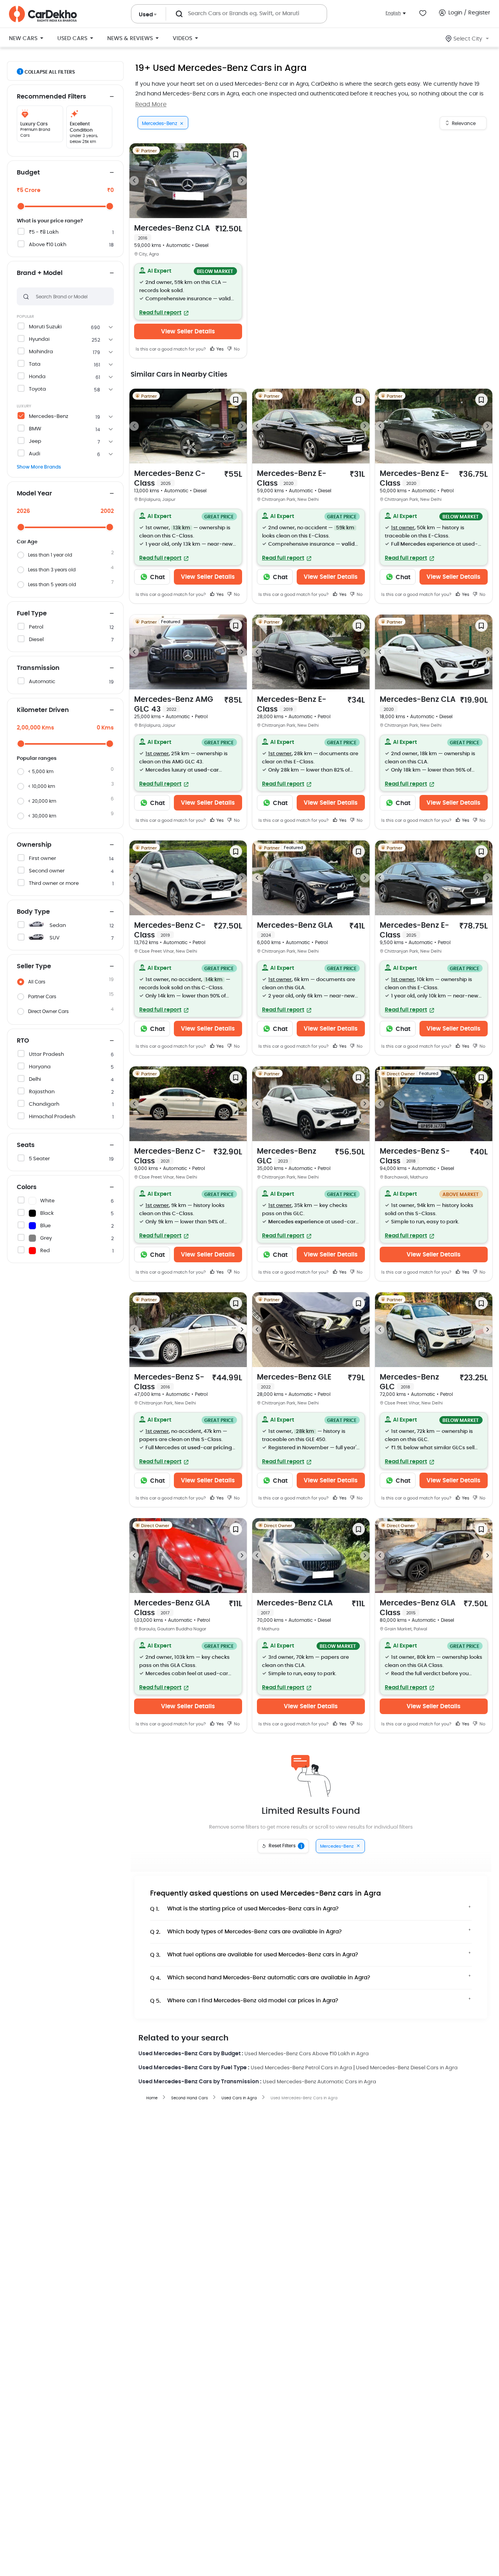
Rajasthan (42, 1092)
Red (45, 1251)
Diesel (36, 640)
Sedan (58, 926)
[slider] (21, 206)
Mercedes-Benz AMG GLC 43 (174, 705)
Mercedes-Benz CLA (172, 233)
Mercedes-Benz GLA (295, 930)
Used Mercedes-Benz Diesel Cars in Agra (407, 2068)
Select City (468, 39)
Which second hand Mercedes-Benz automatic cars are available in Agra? (260, 1978)
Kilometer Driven (43, 710)
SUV (55, 938)
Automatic (42, 682)
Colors (27, 1187)
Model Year (34, 493)
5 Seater (39, 1159)
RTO (23, 1041)
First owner (42, 859)
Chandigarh (44, 1104)
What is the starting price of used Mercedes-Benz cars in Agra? (244, 1909)
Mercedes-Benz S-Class (415, 1156)
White (47, 1201)
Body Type (33, 912)
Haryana (40, 1067)
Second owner (47, 871)
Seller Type (34, 966)
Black (47, 1213)
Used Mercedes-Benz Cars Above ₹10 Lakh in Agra (307, 2054)
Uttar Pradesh (46, 1055)
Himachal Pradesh (52, 1117)
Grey (46, 1238)
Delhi (35, 1079)
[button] (188, 292)
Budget (28, 173)
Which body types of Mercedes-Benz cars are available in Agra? (246, 1932)
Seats (26, 1145)
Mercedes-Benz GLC (287, 1156)
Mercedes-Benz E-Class (292, 479)
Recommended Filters (51, 97)
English (393, 13)
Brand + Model (40, 273)
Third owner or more (54, 884)
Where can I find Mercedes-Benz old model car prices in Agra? (244, 2001)
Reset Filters (285, 1846)
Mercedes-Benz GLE (294, 1381)
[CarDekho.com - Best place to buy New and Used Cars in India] (43, 14)
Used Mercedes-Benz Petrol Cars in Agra (301, 2068)
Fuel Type (32, 613)
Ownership (34, 845)
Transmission (38, 668)
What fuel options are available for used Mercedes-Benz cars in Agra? (254, 1955)
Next (242, 181)
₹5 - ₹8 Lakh (44, 232)
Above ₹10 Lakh (48, 245)
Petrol (36, 627)
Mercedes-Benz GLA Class (172, 1608)
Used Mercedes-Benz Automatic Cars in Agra (319, 2082)
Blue (45, 1226)
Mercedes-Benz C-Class (170, 479)
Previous (134, 181)
